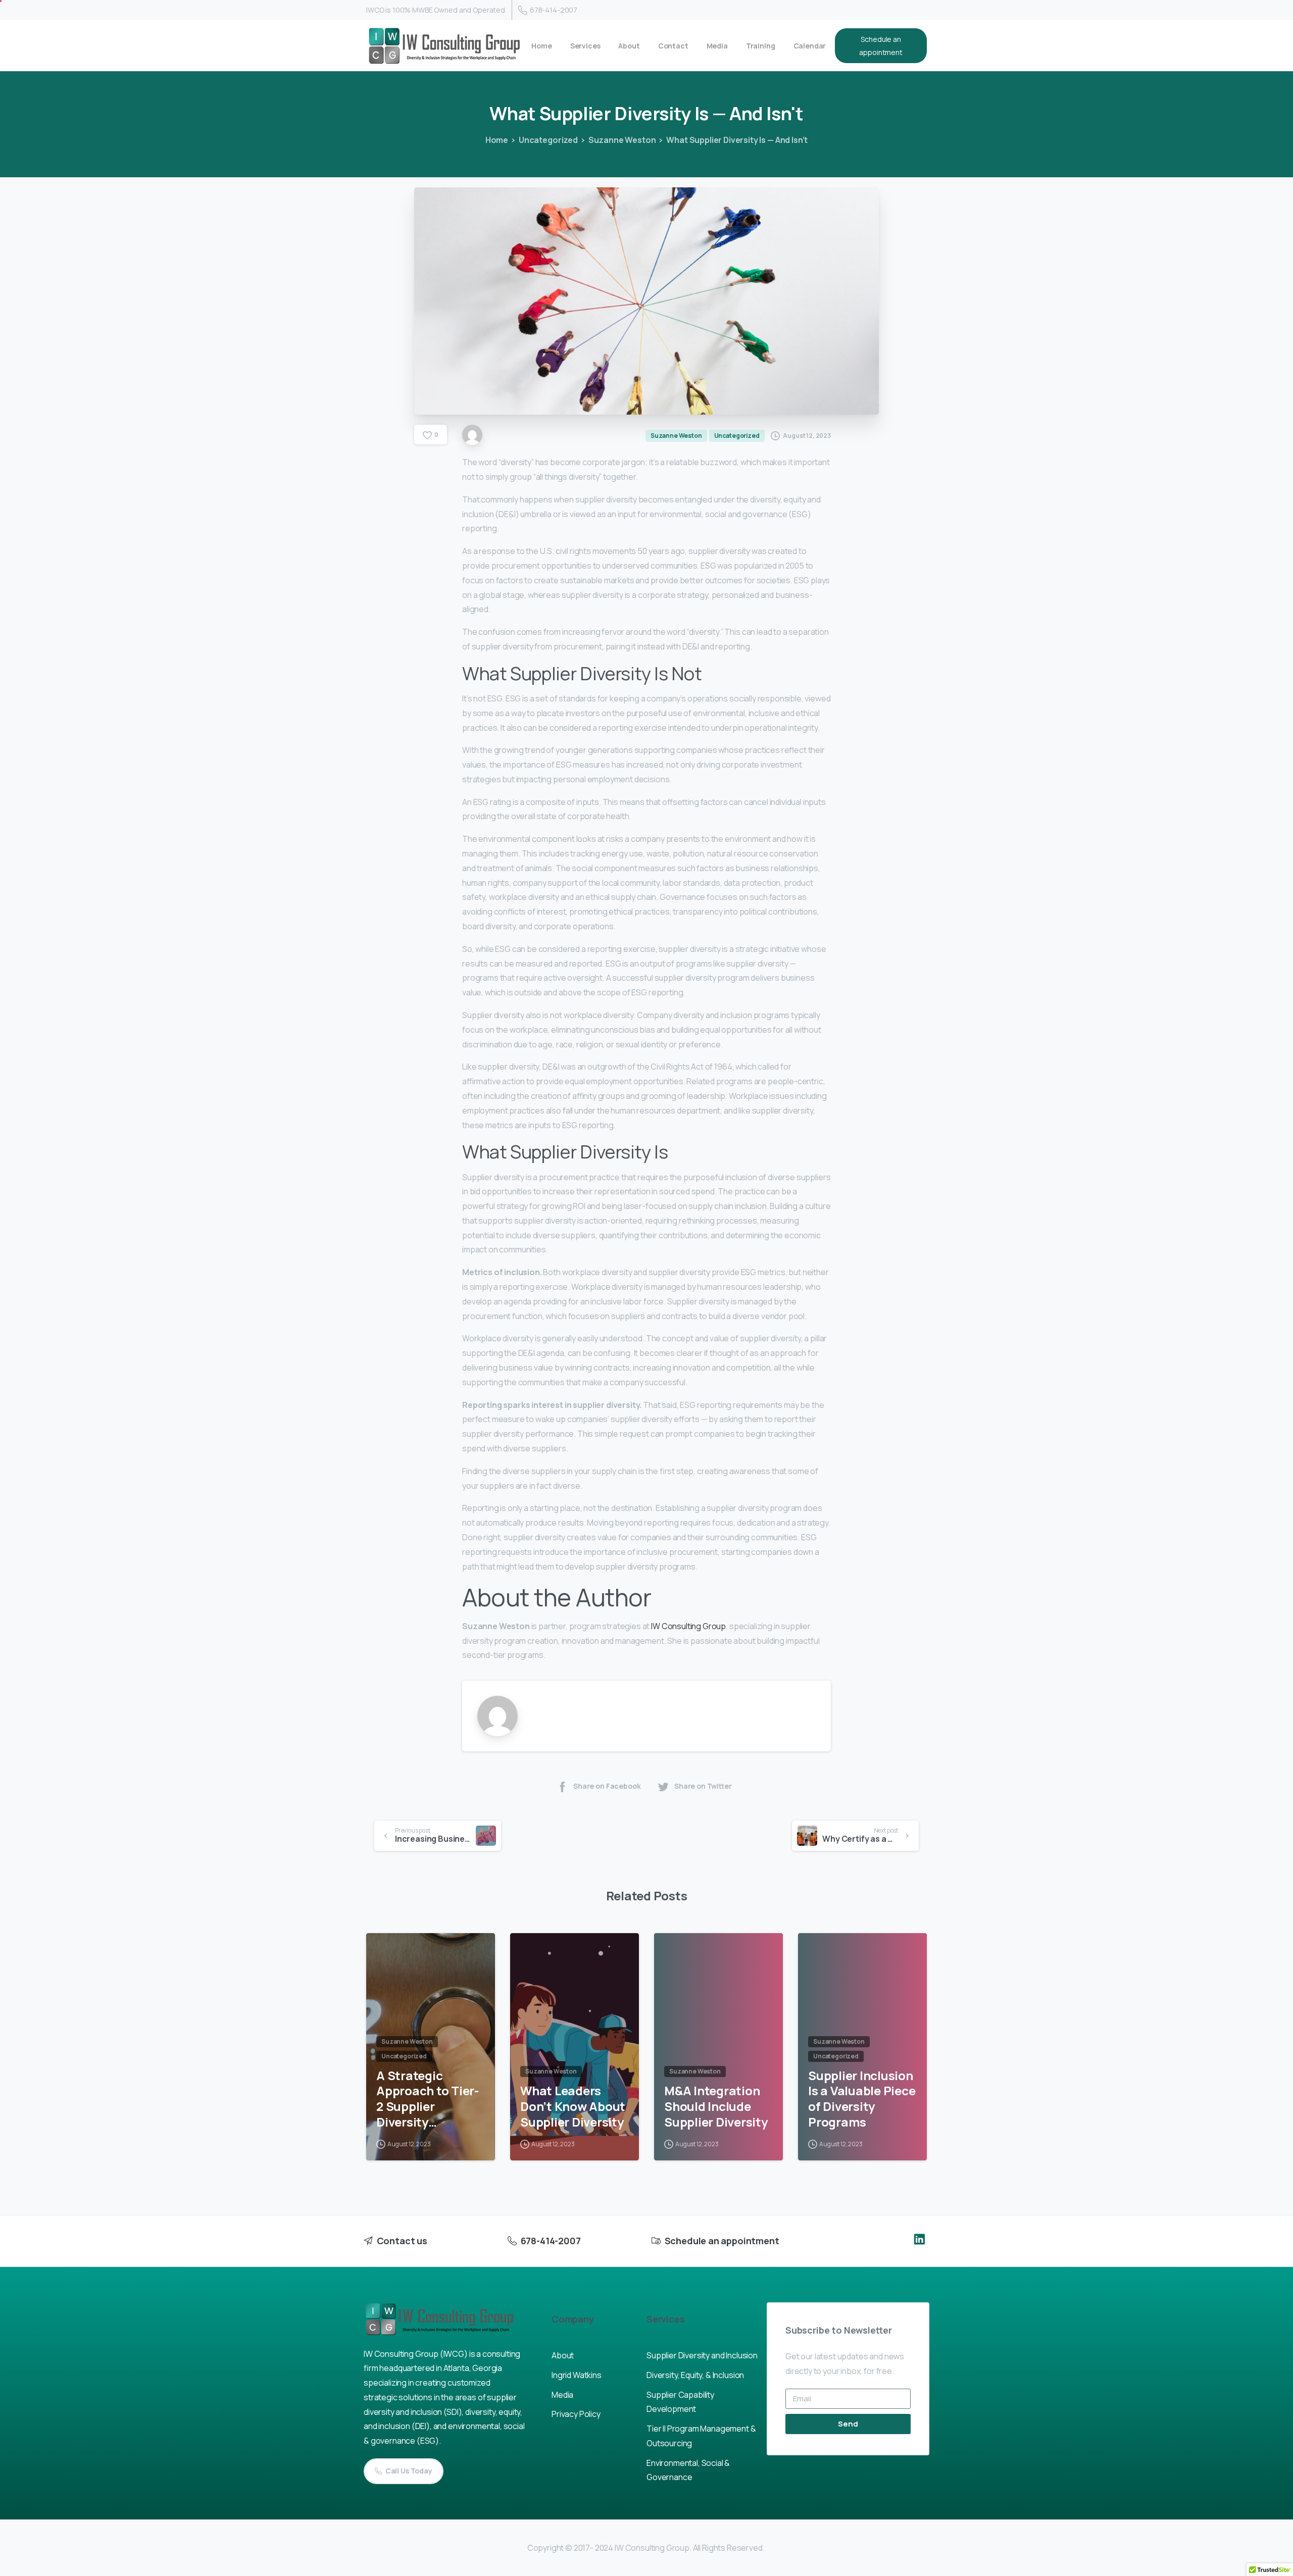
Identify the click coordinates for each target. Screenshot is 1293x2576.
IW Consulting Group (688, 1626)
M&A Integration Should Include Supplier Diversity (716, 2106)
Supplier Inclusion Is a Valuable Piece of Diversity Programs (862, 2099)
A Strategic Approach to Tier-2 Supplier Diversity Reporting (428, 2099)
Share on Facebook (607, 1786)
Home (497, 140)
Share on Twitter (703, 1786)
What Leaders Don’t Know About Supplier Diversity (573, 2106)
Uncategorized (548, 140)
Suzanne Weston (622, 140)
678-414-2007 (554, 10)
